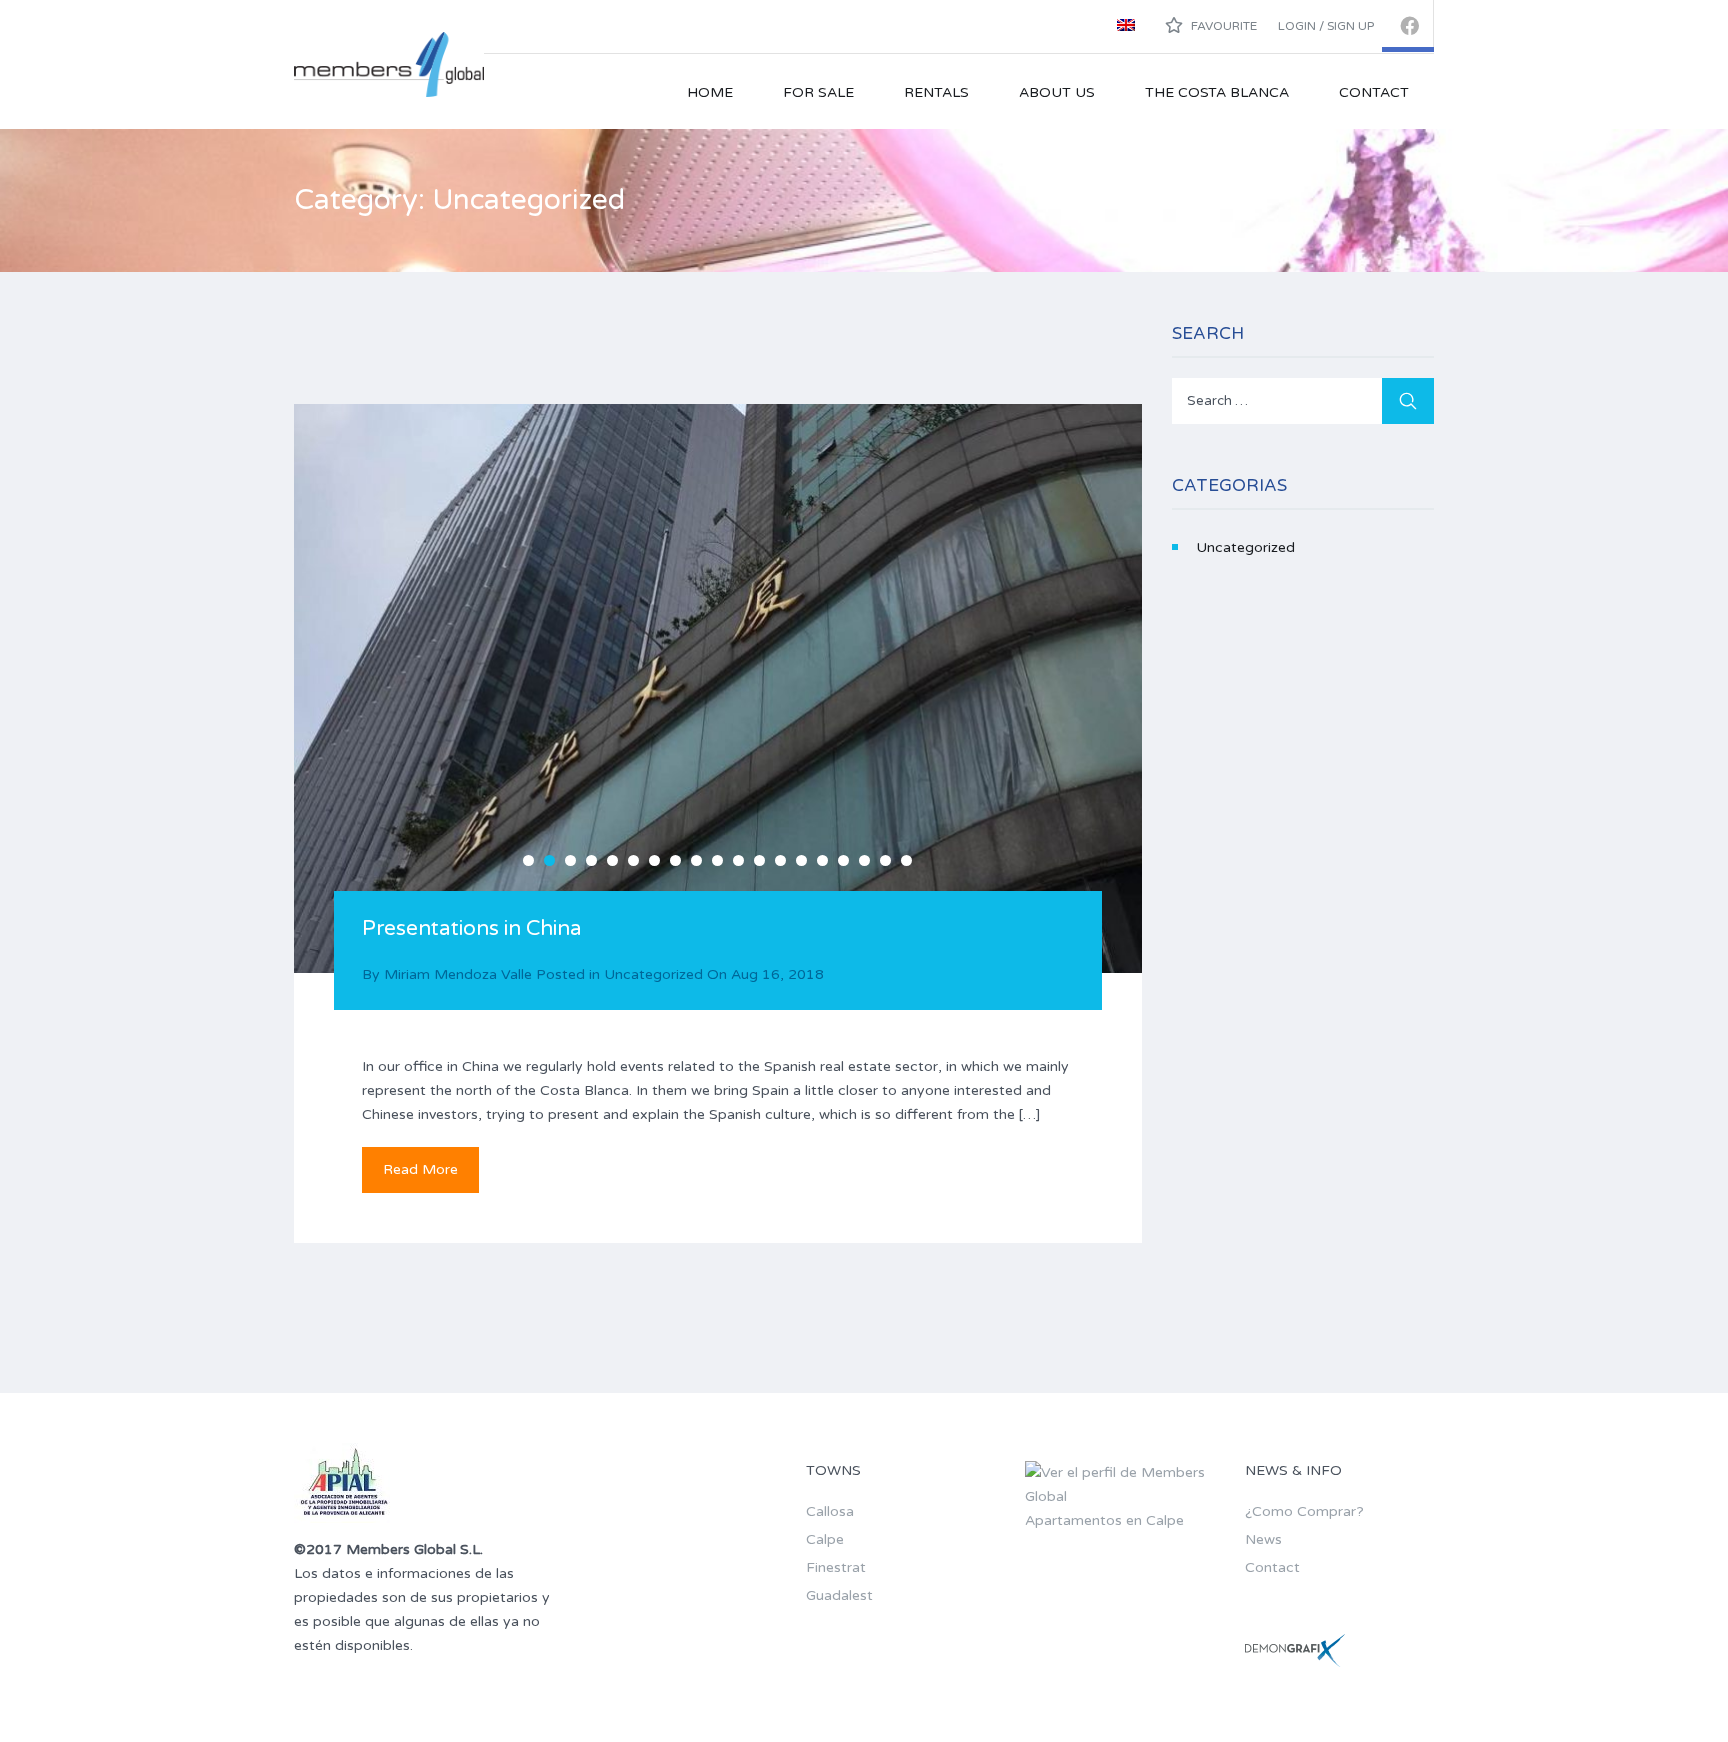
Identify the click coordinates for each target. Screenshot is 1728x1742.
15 (822, 860)
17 (864, 860)
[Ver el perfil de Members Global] (1119, 1483)
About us (1057, 92)
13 (780, 860)
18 (885, 860)
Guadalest (839, 1595)
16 (843, 860)
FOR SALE (818, 92)
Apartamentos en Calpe (1104, 1520)
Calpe (825, 1539)
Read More (420, 1169)
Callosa (830, 1511)
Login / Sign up (1326, 26)
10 (717, 860)
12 (759, 860)
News (1263, 1539)
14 (801, 860)
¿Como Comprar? (1304, 1511)
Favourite (1222, 26)
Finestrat (836, 1567)
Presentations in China (472, 928)
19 (906, 860)
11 (738, 860)
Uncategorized (653, 974)
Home (710, 92)
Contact (1374, 92)
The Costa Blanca (1217, 92)
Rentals (936, 92)
